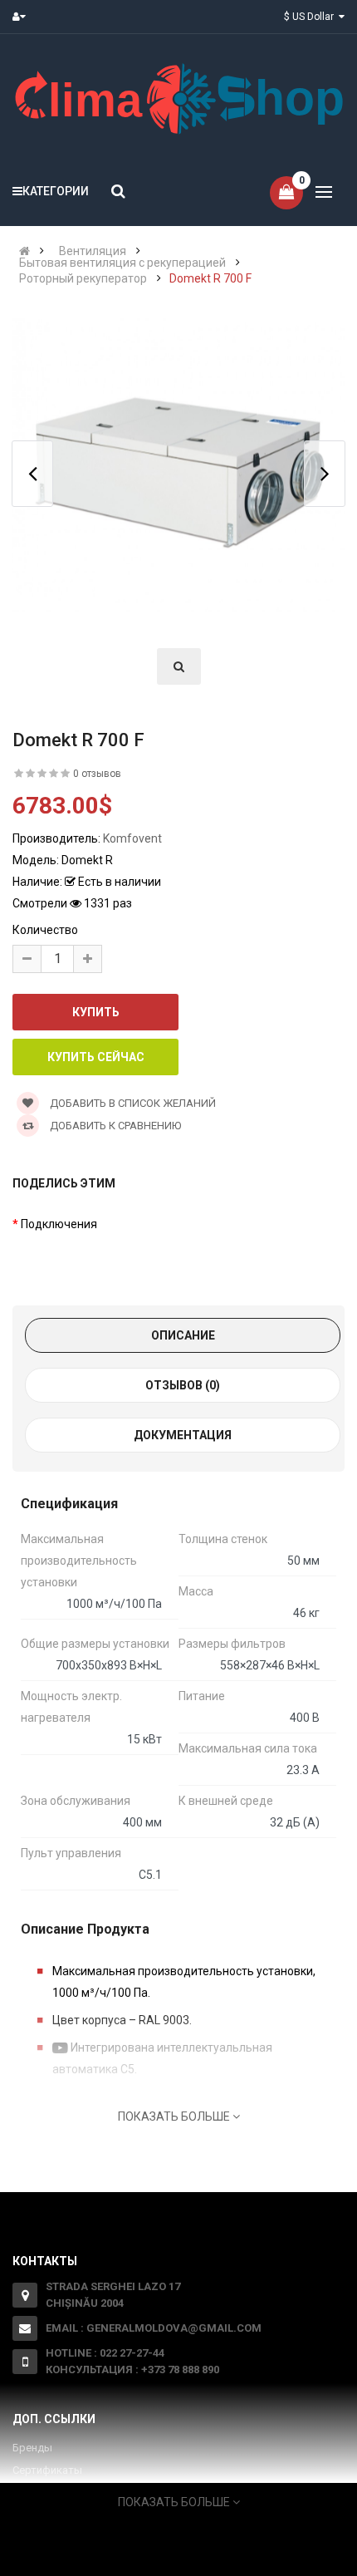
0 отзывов (97, 774)
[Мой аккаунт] (23, 17)
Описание (183, 1335)
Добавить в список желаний (132, 1103)
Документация (183, 1435)
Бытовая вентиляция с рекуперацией (122, 263)
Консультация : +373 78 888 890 (132, 2370)
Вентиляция (93, 251)
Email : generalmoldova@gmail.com (154, 2328)
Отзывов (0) (183, 1385)
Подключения (59, 1224)
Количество (45, 930)
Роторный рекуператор (83, 278)
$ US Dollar (311, 17)
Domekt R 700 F (210, 278)
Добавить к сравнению (114, 1126)
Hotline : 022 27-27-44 (105, 2353)
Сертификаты (47, 2470)
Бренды (32, 2448)
